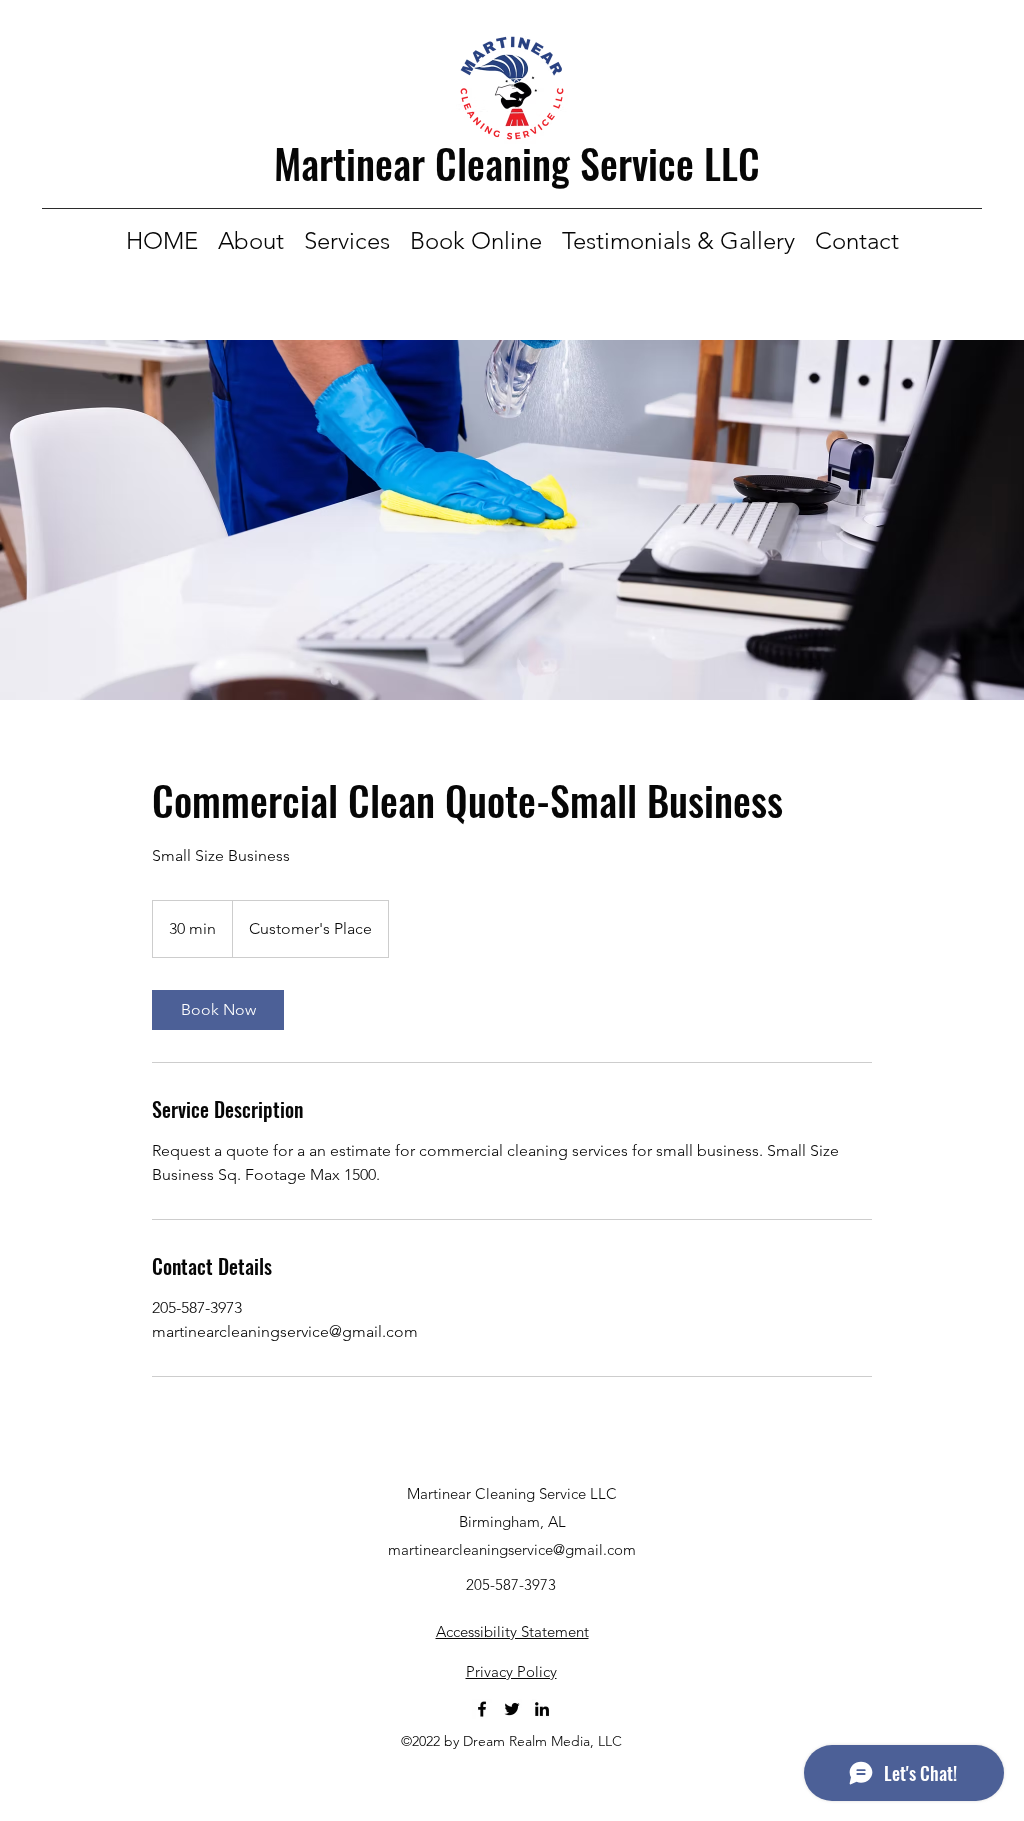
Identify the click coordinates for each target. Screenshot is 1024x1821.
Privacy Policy (511, 1671)
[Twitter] (512, 1709)
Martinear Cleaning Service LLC (517, 163)
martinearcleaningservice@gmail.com (512, 1549)
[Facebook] (482, 1709)
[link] (218, 1010)
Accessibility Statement (512, 1631)
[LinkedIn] (542, 1709)
